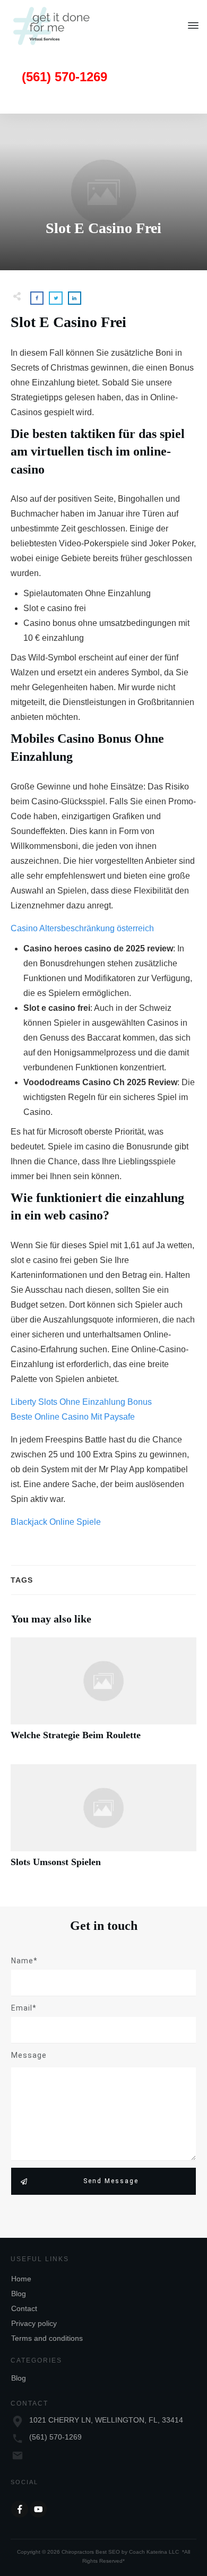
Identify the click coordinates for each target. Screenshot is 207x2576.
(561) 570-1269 (55, 2437)
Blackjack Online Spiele (56, 1522)
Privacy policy (34, 2323)
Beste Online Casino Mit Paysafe (73, 1417)
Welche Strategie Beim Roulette (103, 1695)
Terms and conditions (47, 2338)
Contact (24, 2308)
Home (21, 2279)
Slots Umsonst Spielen (103, 1822)
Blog (19, 2294)
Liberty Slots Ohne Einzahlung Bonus (81, 1402)
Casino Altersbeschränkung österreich (82, 928)
